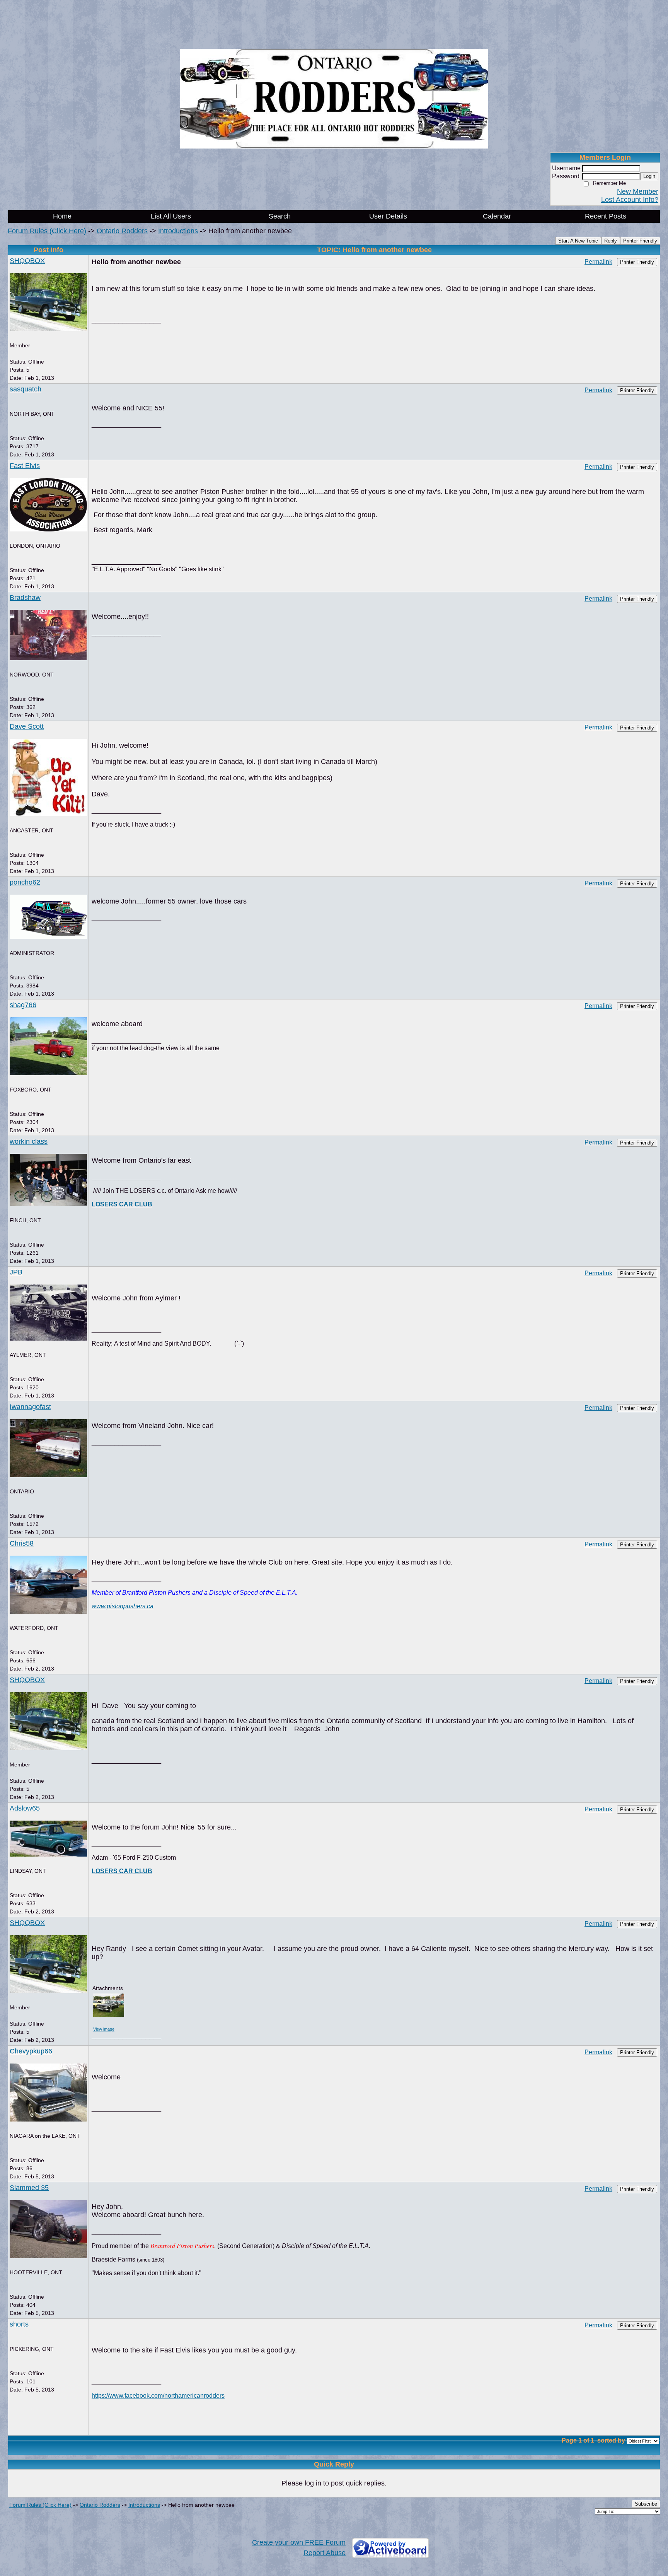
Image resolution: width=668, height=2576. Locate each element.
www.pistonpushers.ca (123, 1606)
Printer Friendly (640, 241)
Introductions (178, 231)
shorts (19, 2324)
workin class (29, 1141)
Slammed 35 (29, 2188)
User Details (388, 216)
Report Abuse (325, 2553)
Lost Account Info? (630, 200)
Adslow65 (25, 1808)
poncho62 (25, 882)
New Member (638, 191)
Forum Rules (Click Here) (47, 231)
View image (104, 2029)
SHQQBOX (27, 261)
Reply (611, 241)
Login (649, 176)
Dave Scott (27, 726)
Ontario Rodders (122, 231)
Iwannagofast (30, 1407)
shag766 (23, 1005)
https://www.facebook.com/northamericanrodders (158, 2395)
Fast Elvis (25, 466)
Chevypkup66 (31, 2051)
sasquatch (26, 389)
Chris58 (22, 1543)
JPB (16, 1272)
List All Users (171, 216)
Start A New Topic (578, 241)
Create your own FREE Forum (299, 2542)
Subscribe (646, 2504)
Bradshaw (25, 598)
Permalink (598, 261)
